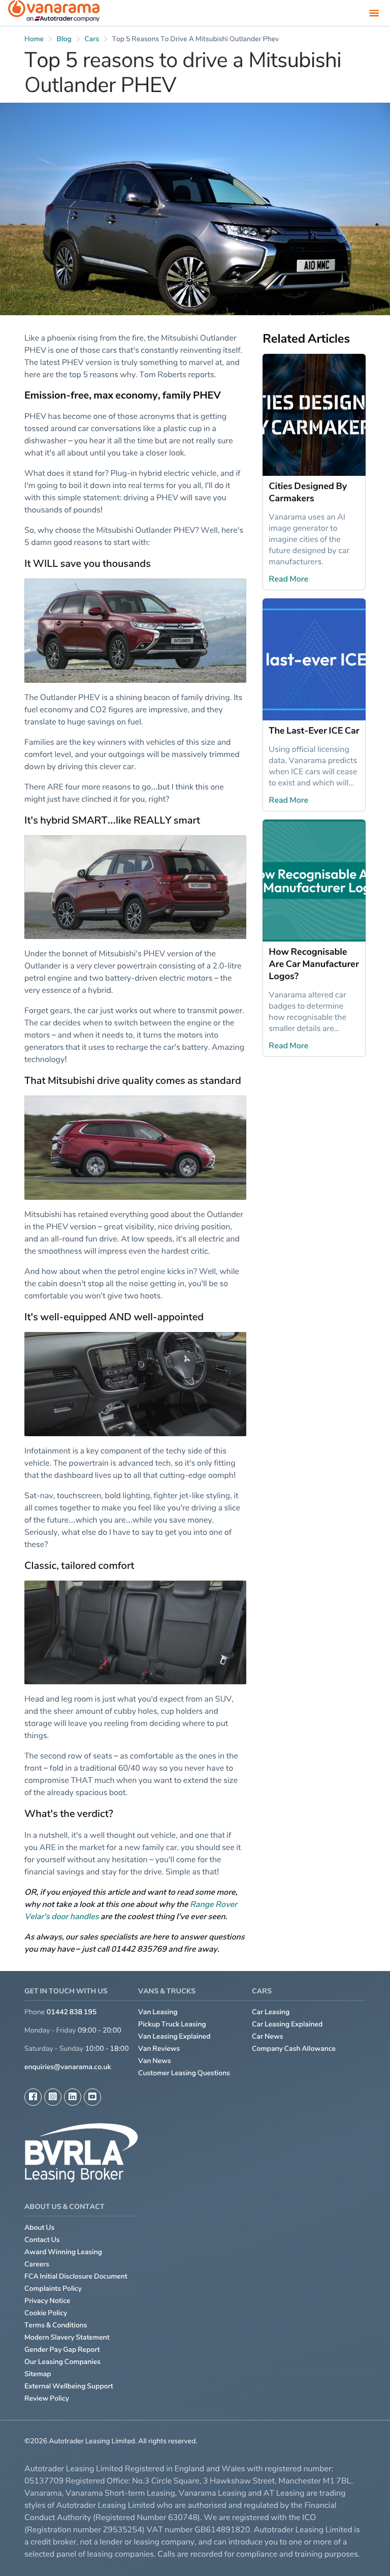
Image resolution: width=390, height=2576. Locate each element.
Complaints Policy (53, 2289)
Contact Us (42, 2240)
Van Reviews (159, 2049)
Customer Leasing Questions (184, 2073)
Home (34, 39)
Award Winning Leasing (63, 2252)
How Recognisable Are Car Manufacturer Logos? (314, 964)
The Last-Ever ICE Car (314, 731)
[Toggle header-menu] (374, 13)
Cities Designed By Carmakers (308, 492)
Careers (37, 2264)
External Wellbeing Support (69, 2386)
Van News (155, 2061)
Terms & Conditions (56, 2325)
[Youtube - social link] (92, 2097)
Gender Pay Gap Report (62, 2350)
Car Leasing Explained (287, 2024)
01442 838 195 (72, 2012)
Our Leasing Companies (62, 2362)
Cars (92, 39)
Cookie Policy (46, 2313)
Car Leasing (271, 2012)
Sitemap (38, 2374)
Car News (268, 2036)
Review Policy (47, 2398)
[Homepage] (54, 13)
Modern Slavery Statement (67, 2337)
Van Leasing (158, 2012)
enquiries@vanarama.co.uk (68, 2067)
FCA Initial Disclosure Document (76, 2276)
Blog (64, 39)
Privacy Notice (47, 2301)
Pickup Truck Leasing (172, 2024)
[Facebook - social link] (33, 2097)
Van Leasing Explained (174, 2036)
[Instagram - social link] (53, 2097)
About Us (39, 2228)
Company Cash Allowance (294, 2049)
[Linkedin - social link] (73, 2097)
